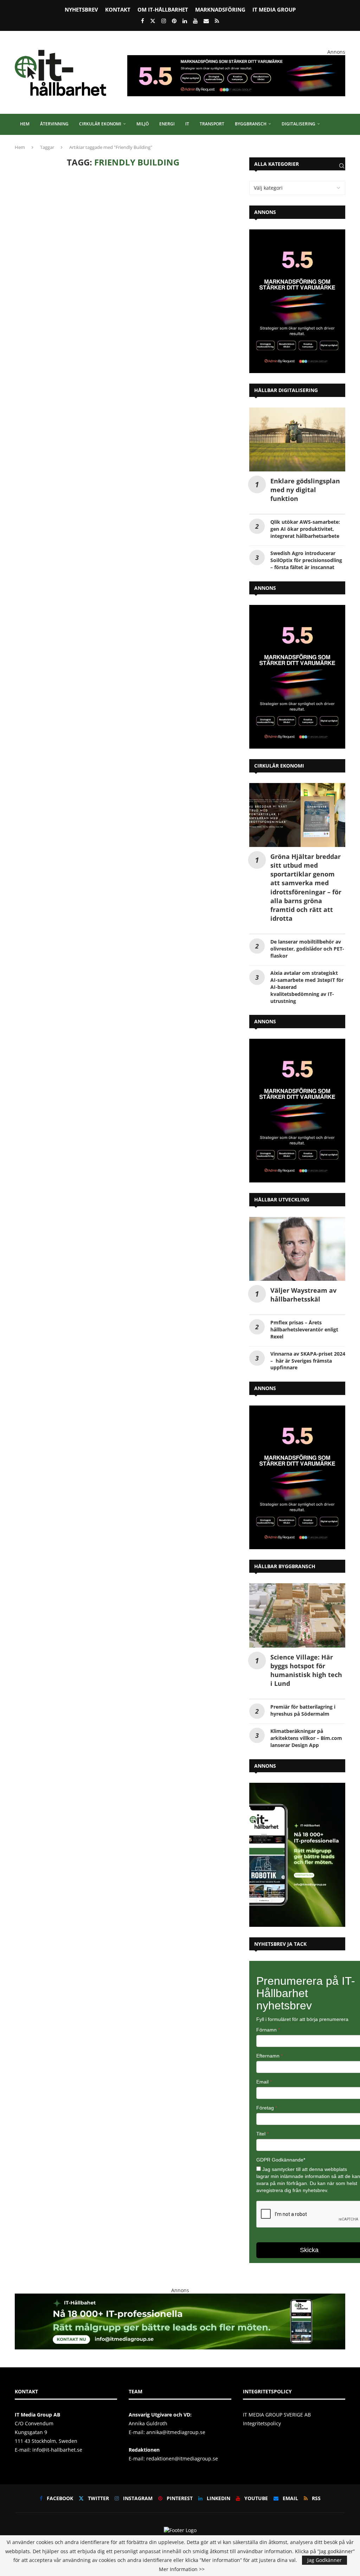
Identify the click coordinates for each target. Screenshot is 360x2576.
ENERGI (167, 124)
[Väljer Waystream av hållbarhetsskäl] (297, 1249)
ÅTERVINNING (54, 124)
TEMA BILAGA (34, 145)
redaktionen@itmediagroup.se (182, 2458)
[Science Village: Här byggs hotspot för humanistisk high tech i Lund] (297, 1615)
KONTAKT (118, 9)
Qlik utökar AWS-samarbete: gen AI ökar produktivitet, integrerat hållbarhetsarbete (305, 529)
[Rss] (217, 21)
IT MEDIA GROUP (274, 9)
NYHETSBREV (81, 9)
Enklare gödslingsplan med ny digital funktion (305, 490)
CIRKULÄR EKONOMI (100, 124)
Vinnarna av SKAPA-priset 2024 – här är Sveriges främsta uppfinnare (308, 1361)
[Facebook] (143, 21)
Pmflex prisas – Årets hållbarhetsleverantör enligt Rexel (304, 1329)
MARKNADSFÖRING (220, 9)
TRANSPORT (212, 124)
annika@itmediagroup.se (176, 2432)
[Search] (342, 166)
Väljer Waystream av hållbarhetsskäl (303, 1295)
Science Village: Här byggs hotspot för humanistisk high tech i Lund (306, 1670)
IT (187, 124)
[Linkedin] (185, 21)
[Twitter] (153, 21)
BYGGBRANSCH (251, 124)
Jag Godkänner (324, 2560)
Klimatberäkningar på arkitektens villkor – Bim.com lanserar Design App (306, 1738)
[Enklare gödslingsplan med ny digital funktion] (297, 439)
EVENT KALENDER (77, 145)
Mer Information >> (182, 2569)
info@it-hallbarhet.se (57, 2450)
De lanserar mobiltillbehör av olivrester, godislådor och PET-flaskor (307, 949)
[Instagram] (164, 21)
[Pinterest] (174, 21)
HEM (25, 124)
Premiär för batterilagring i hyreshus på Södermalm (303, 1710)
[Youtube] (195, 21)
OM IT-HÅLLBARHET (163, 9)
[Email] (206, 21)
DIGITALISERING (298, 124)
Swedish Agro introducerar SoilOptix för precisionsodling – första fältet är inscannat (306, 560)
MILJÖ (143, 124)
